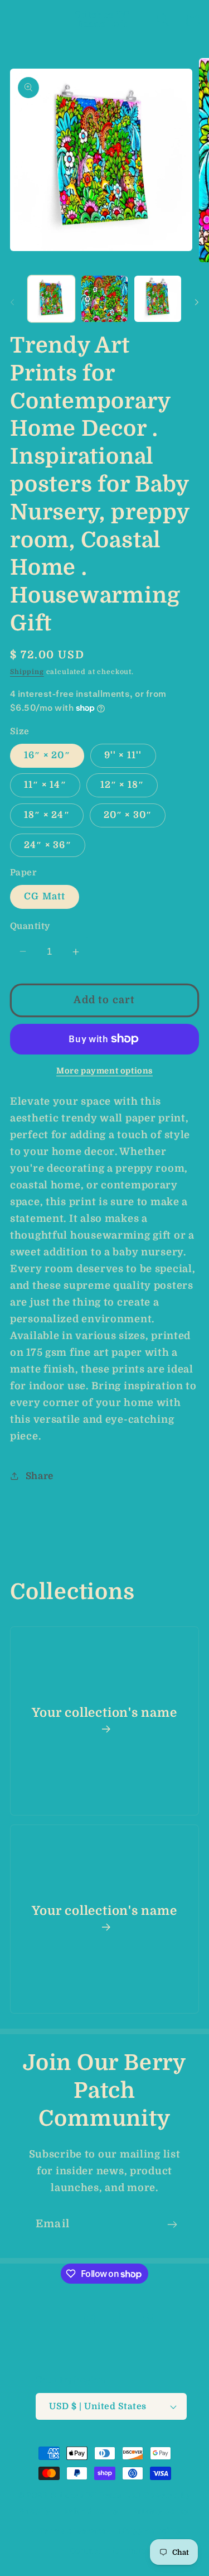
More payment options (104, 1071)
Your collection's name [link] (104, 1713)
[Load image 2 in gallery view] (105, 299)
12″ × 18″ (122, 785)
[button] (17, 20)
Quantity (30, 926)
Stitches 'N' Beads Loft (96, 2495)
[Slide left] (12, 302)
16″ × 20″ (47, 755)
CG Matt (45, 896)
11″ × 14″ (45, 785)
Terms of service (73, 2531)
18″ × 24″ (47, 815)
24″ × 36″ (48, 845)
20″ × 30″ (128, 815)
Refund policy (91, 2511)
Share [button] (40, 1476)
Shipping (27, 672)
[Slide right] (197, 302)
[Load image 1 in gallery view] (51, 299)
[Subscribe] (172, 2224)
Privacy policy (161, 2511)
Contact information (111, 2551)
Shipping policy (151, 2531)
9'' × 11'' (123, 755)
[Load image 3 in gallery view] (158, 299)
